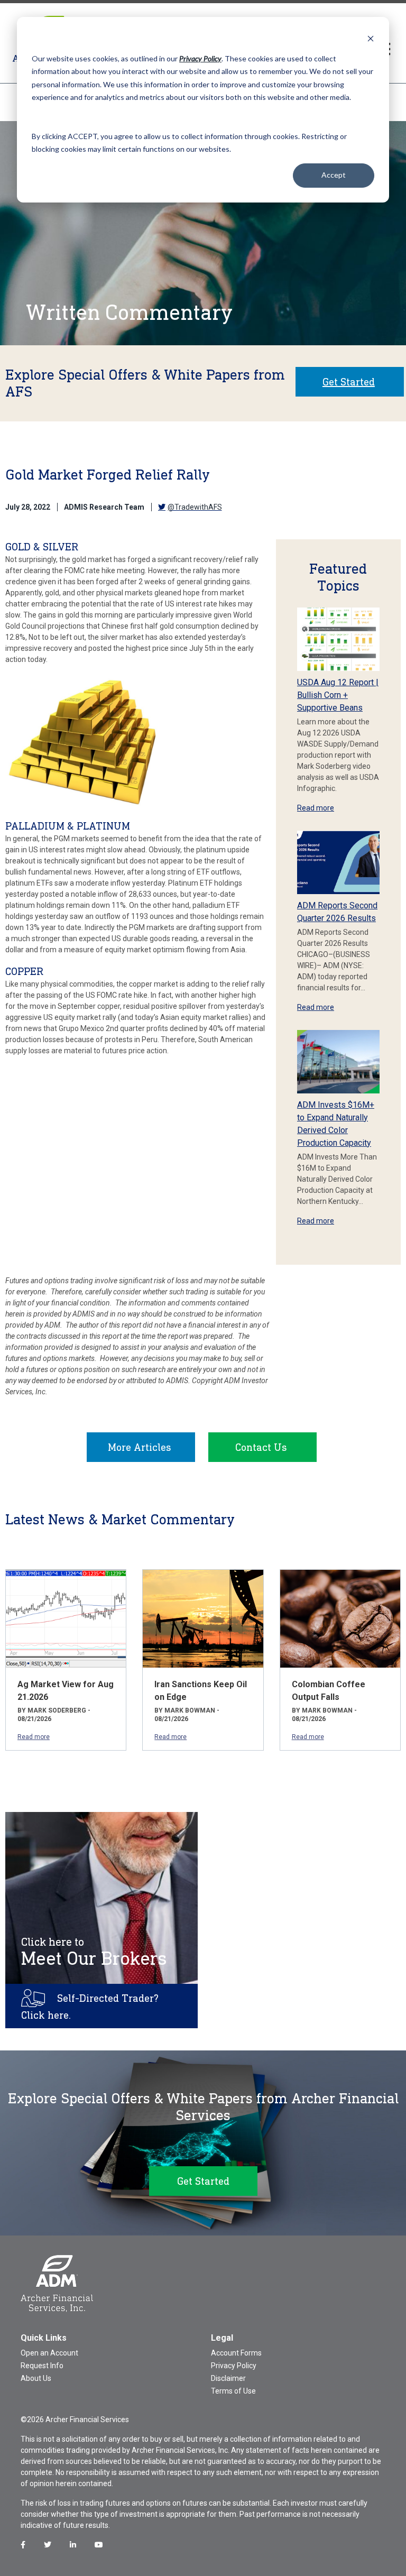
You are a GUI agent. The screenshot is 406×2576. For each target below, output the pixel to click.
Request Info (42, 2366)
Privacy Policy (234, 2366)
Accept (334, 175)
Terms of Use (233, 2391)
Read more (316, 808)
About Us (36, 2378)
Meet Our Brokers (94, 1952)
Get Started (349, 382)
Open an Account (49, 2353)
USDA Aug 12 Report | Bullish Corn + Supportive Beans (338, 695)
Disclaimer (228, 2378)
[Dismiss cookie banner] (371, 38)
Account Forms (236, 2353)
